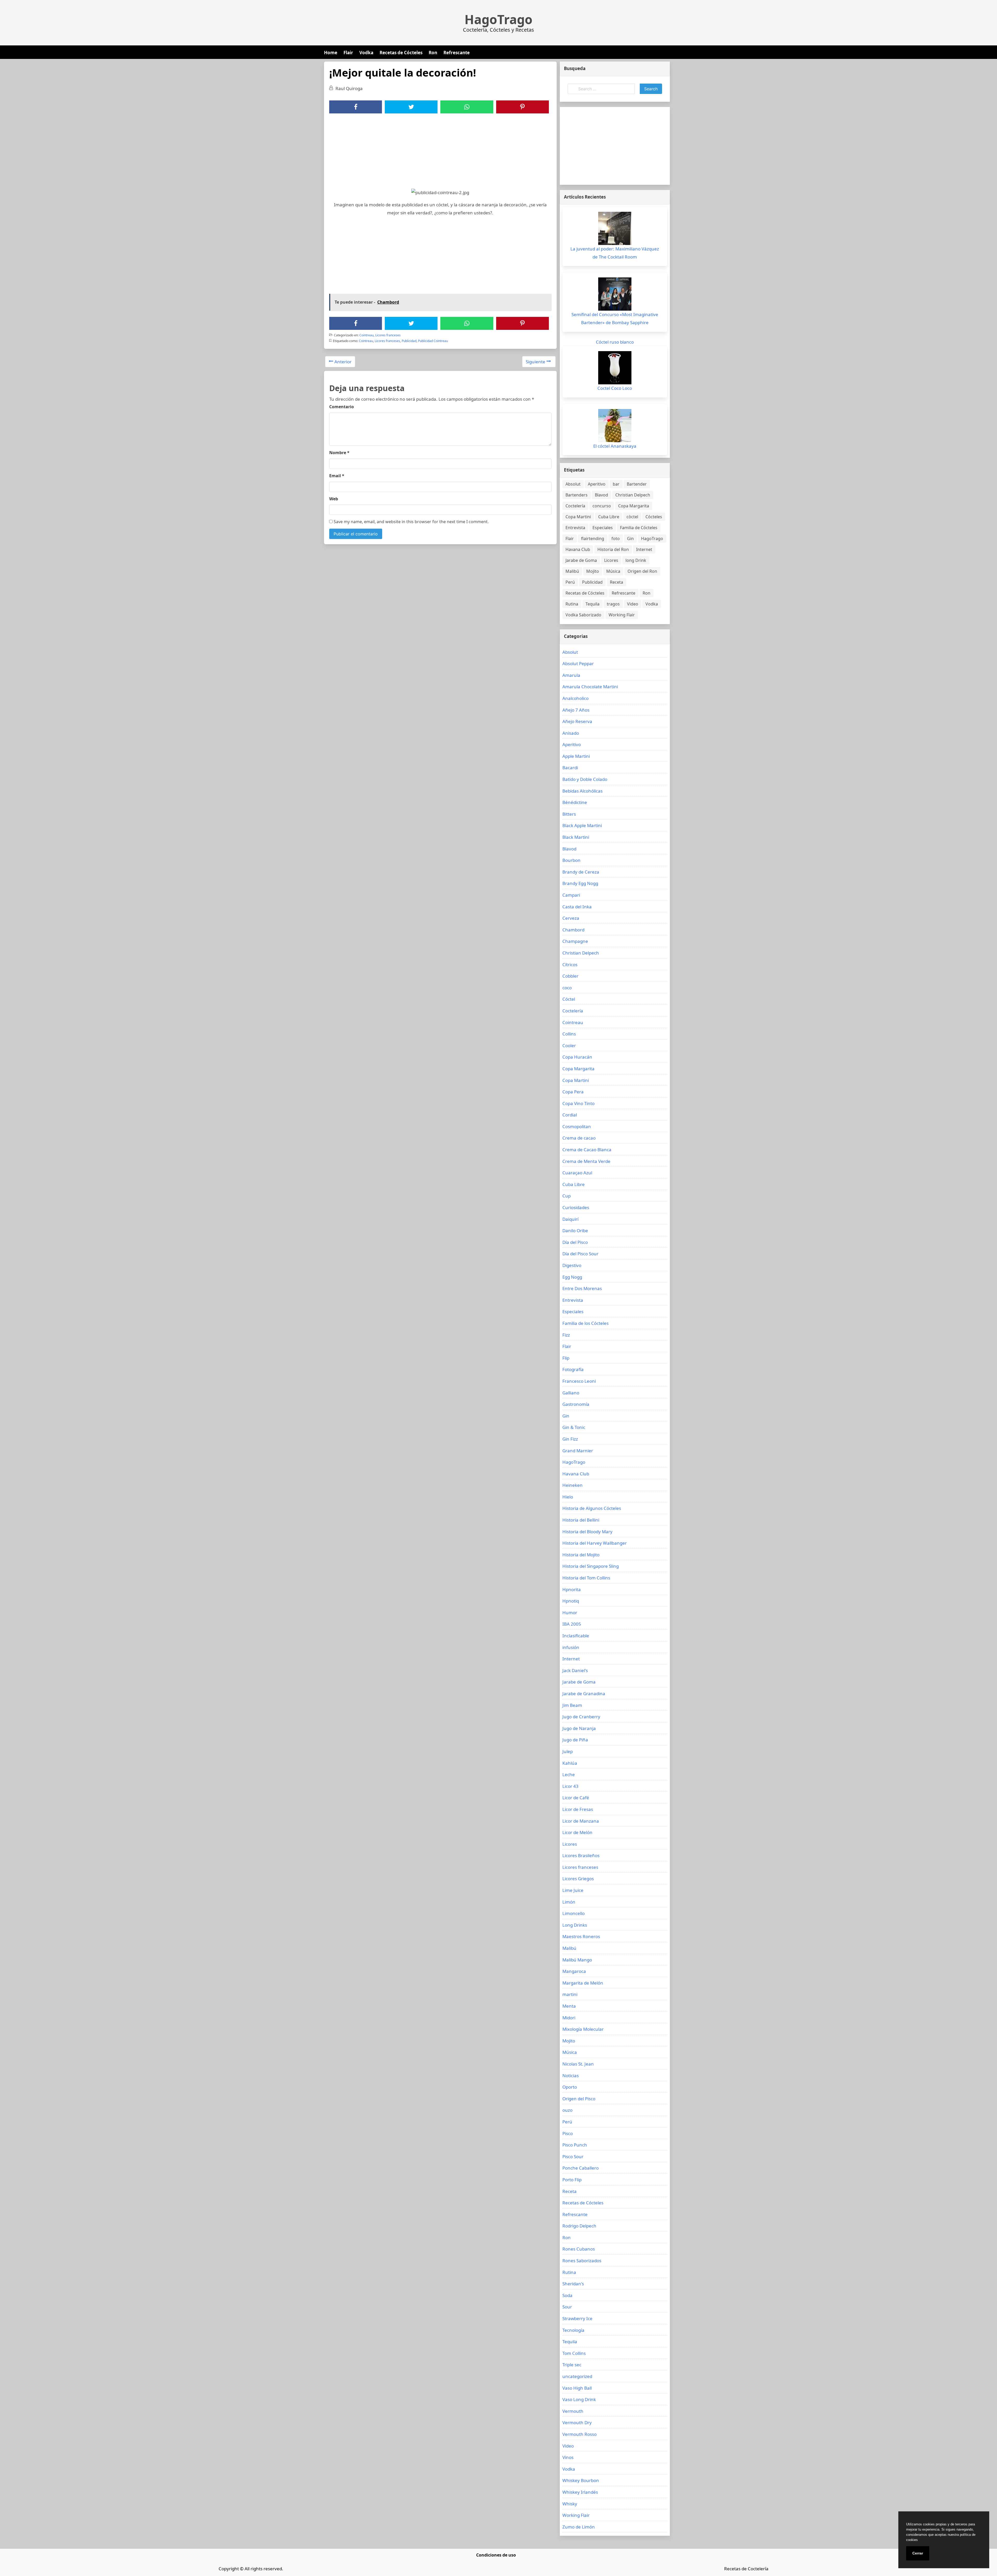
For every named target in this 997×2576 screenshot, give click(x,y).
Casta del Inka (577, 907)
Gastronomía (576, 1404)
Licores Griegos (578, 1879)
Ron (433, 53)
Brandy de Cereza (581, 872)
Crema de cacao (579, 1138)
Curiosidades (576, 1207)
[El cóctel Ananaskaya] (615, 426)
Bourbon (571, 860)
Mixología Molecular (583, 2029)
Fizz (566, 1335)
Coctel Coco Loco (615, 388)
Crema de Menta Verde (586, 1161)
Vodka (366, 53)
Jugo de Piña (575, 1740)
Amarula (571, 675)
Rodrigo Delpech (579, 2226)
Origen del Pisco (579, 2099)
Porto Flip (572, 2180)
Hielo (568, 1497)
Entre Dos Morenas (582, 1288)
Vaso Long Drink (579, 2399)
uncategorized (577, 2376)
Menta (569, 2006)
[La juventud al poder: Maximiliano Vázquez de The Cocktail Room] (615, 228)
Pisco (568, 2133)
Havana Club (578, 549)
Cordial (570, 1115)
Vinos (568, 2457)
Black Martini (576, 837)
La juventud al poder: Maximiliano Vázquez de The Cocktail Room (615, 253)
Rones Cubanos (579, 2249)
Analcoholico (575, 698)
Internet (644, 549)
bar (616, 484)
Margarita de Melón (583, 1983)
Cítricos (570, 965)
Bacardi (570, 768)
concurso (602, 506)
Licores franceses (388, 335)
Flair (348, 53)
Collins (569, 1034)
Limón (569, 1902)
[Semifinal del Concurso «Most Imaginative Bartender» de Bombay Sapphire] (615, 294)
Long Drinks (575, 1925)
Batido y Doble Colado (585, 779)
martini (570, 1994)
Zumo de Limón (579, 2527)
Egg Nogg (572, 1277)
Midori (569, 2018)
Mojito (593, 571)
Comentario (342, 407)
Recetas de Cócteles (401, 53)
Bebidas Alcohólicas (582, 791)
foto (616, 539)
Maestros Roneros (581, 1936)
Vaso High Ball (577, 2388)
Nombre (339, 453)
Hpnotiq (571, 1601)
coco (567, 988)
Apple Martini (576, 756)
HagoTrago (498, 19)
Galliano (571, 1393)
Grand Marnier (578, 1451)
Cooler (569, 1045)
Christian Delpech (633, 495)
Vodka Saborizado (583, 615)
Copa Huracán (577, 1057)
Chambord (573, 930)
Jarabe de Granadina (584, 1694)
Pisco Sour (573, 2156)
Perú (570, 582)
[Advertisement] (440, 152)
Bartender (637, 484)
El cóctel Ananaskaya (615, 446)
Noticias (571, 2076)
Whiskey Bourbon (581, 2480)
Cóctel (569, 999)
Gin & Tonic (574, 1427)
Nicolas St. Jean (578, 2064)
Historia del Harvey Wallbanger (595, 1543)
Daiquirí (570, 1219)
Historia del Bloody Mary (587, 1532)
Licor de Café (576, 1798)
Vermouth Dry (577, 2422)
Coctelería (575, 506)
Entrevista (575, 528)
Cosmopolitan (577, 1126)
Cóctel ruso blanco (615, 342)
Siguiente (535, 362)
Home (331, 53)
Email (337, 476)
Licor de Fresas (578, 1809)
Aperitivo (597, 484)
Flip (566, 1358)
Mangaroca (574, 1971)
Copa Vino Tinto (578, 1103)
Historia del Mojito (581, 1555)
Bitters (569, 814)
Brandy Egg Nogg (580, 883)
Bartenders (577, 495)
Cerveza (571, 918)
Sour (567, 2307)
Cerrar (918, 2553)
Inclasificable (576, 1636)
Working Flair (622, 615)
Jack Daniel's (575, 1670)
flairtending (593, 539)
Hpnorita (572, 1589)
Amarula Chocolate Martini (590, 687)
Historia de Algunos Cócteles (592, 1508)
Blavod (601, 495)
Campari (571, 895)
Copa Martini (578, 517)
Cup (567, 1196)
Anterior (343, 362)
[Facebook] (356, 107)
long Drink (636, 560)
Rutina (572, 604)
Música (613, 571)
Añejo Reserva (577, 721)
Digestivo (572, 1265)
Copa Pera (573, 1092)
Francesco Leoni (579, 1381)
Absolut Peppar (578, 663)
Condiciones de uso (496, 2555)
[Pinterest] (522, 107)
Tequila (592, 604)
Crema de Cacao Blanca (587, 1150)
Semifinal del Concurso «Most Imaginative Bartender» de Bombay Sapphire (615, 318)
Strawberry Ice (577, 2318)
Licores (611, 560)
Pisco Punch (575, 2145)
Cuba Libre (609, 517)
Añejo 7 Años (576, 710)
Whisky (570, 2504)
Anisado (571, 733)
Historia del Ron (613, 549)
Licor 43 (570, 1786)
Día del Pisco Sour (580, 1254)
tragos (613, 604)
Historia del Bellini (581, 1520)
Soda (567, 2295)
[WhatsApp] (467, 107)
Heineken (572, 1485)
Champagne (575, 941)
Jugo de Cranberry (581, 1717)
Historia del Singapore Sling (591, 1566)
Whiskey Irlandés (580, 2492)
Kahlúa (570, 1763)
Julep (568, 1751)
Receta (617, 582)
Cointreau (366, 335)
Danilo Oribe (575, 1231)
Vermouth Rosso (580, 2434)
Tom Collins (574, 2353)
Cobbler (570, 976)
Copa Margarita (634, 506)
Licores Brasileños (581, 1855)
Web (334, 499)
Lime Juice (573, 1890)
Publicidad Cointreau (433, 341)
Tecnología (573, 2330)
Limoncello (574, 1913)
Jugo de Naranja (579, 1728)
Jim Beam (572, 1705)
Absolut (573, 484)
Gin (630, 539)
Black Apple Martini (582, 825)
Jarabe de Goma (581, 560)
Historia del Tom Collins (586, 1578)
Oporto (570, 2087)
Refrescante (457, 53)
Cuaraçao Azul (577, 1173)
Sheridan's (573, 2284)
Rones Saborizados (582, 2261)
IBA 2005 (572, 1624)
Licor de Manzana (581, 1821)
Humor (570, 1613)
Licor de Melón (577, 1832)
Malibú (572, 571)
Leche (569, 1774)
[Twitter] (411, 107)
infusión (571, 1647)
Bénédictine (575, 802)
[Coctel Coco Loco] (615, 368)
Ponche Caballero (581, 2168)
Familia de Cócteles (639, 528)
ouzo (567, 2110)
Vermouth (573, 2411)
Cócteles (654, 517)
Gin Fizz (570, 1439)
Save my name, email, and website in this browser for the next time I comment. (411, 522)
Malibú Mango (577, 1960)
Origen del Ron (642, 571)
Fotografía (573, 1369)
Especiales (603, 528)
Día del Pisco (575, 1242)
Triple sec (572, 2365)
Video (633, 604)
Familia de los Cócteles (585, 1323)
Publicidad (409, 341)
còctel (632, 517)
